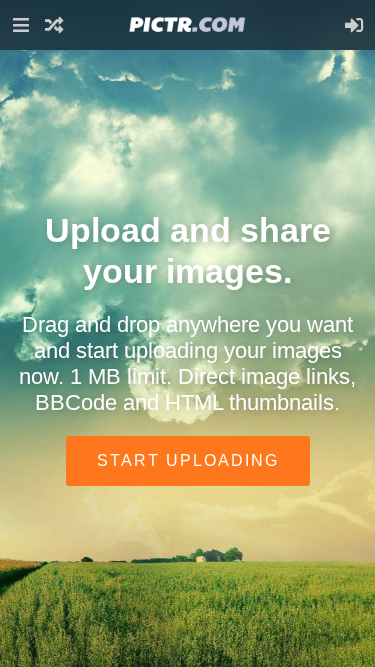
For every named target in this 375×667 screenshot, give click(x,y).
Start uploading (188, 460)
